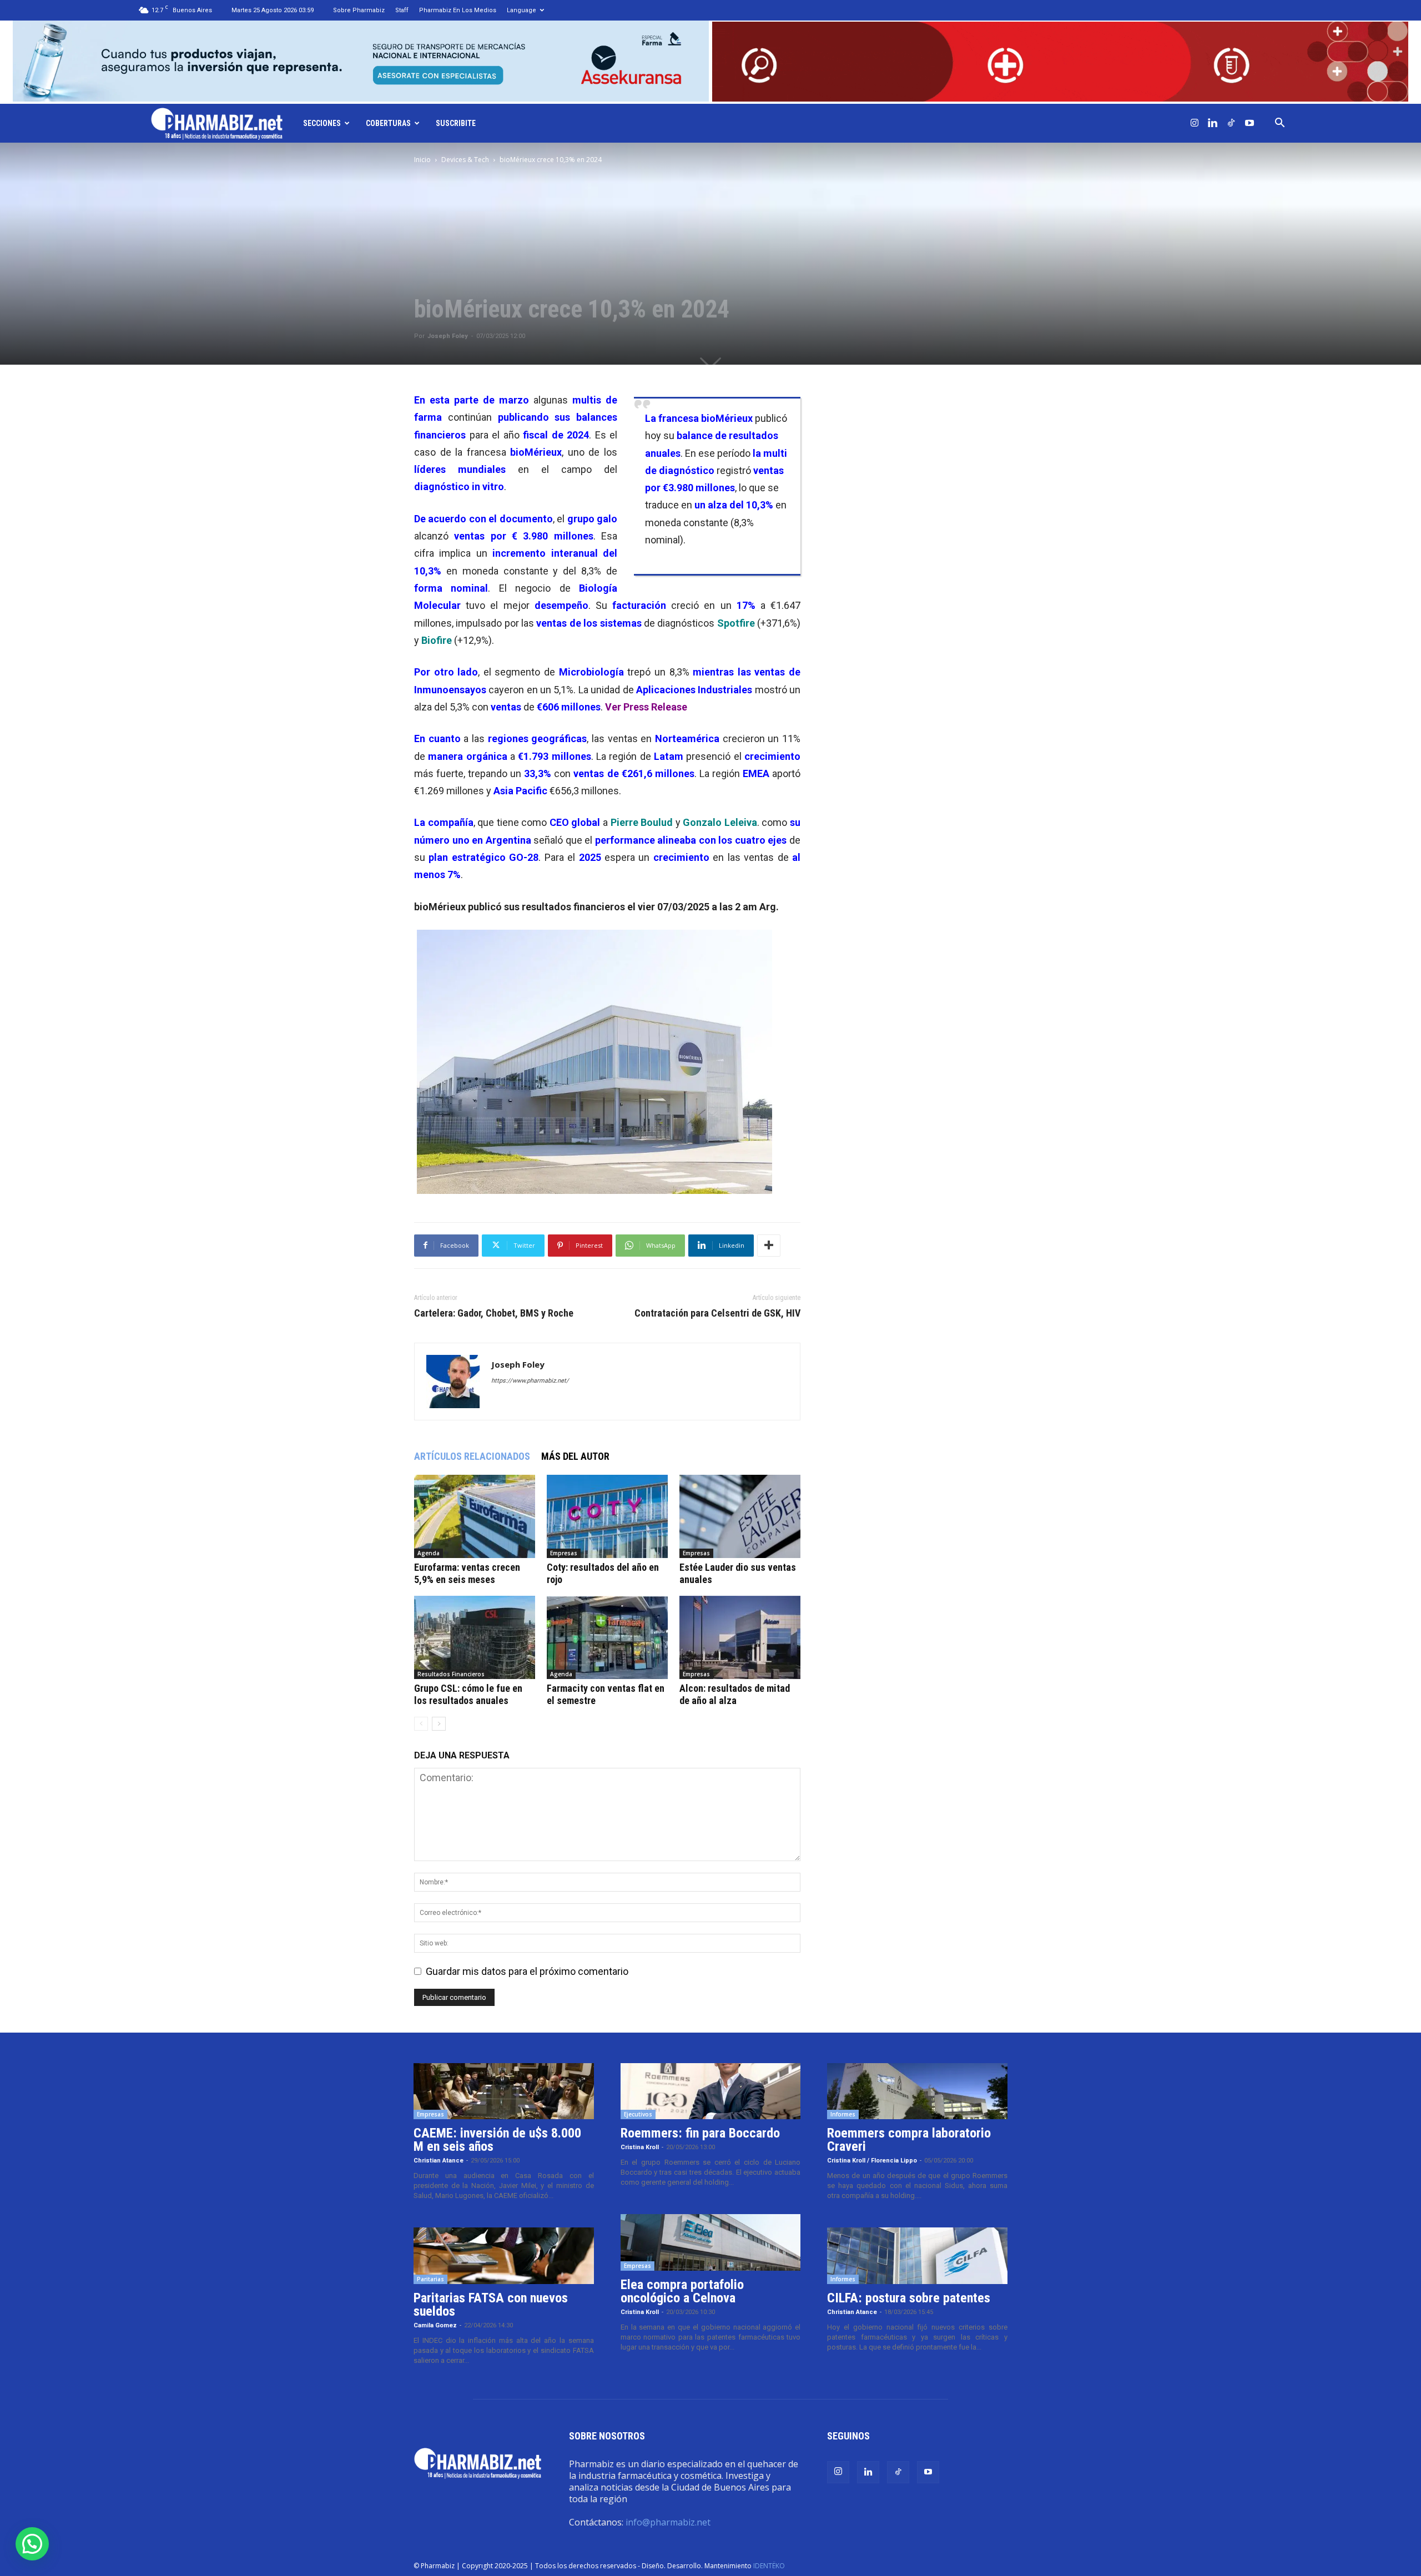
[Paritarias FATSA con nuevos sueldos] (504, 2256)
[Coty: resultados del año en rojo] (607, 1516)
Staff (402, 10)
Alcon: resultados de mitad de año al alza (735, 1694)
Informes (843, 2114)
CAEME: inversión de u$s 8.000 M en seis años (497, 2140)
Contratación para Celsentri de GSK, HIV (717, 1313)
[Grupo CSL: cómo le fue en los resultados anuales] (475, 1637)
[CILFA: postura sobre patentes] (917, 2256)
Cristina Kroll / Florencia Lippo (872, 2161)
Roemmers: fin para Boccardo (700, 2133)
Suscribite (456, 123)
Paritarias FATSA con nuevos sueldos (491, 2305)
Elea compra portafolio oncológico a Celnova (682, 2291)
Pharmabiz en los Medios (458, 10)
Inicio (422, 160)
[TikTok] (1231, 123)
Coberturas (388, 123)
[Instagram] (1195, 123)
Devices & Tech (465, 160)
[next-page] (439, 1724)
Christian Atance (439, 2161)
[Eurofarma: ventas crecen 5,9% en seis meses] (475, 1516)
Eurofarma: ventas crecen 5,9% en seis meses (467, 1573)
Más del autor (575, 1456)
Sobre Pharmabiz (359, 10)
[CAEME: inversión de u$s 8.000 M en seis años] (504, 2091)
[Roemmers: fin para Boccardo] (711, 2091)
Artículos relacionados (472, 1456)
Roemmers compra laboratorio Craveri (909, 2140)
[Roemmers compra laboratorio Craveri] (917, 2091)
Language (521, 10)
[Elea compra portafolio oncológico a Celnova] (711, 2242)
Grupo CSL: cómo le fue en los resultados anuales (468, 1694)
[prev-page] (421, 1724)
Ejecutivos (638, 2114)
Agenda (429, 1553)
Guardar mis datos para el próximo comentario (527, 1971)
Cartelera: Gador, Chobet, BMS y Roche (494, 1313)
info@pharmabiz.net (668, 2522)
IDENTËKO (769, 2566)
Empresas (564, 1553)
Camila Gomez (435, 2325)
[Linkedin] (1213, 123)
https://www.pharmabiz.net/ (530, 1381)
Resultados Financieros (451, 1674)
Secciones (322, 123)
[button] (1280, 123)
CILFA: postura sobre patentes (909, 2298)
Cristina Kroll (640, 2147)
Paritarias (430, 2279)
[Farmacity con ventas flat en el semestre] (607, 1637)
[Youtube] (1249, 123)
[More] (769, 1246)
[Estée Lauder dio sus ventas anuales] (740, 1516)
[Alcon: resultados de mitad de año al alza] (740, 1637)
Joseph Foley (448, 336)
